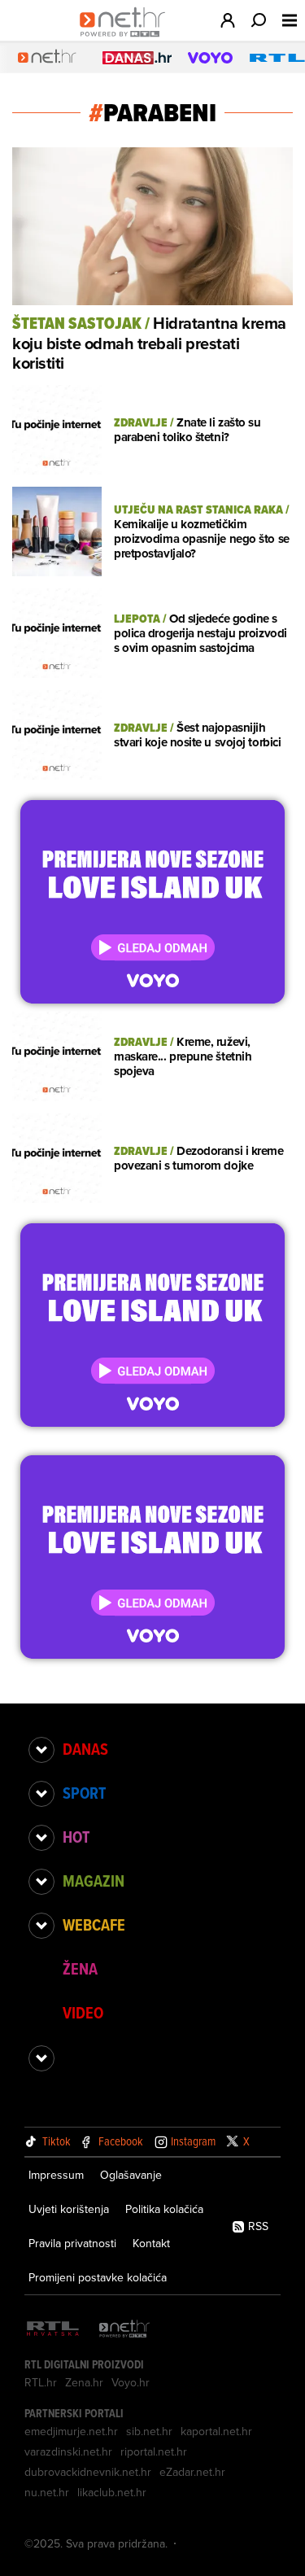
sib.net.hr (149, 2431)
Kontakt (151, 2243)
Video (83, 2013)
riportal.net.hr (154, 2451)
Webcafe (94, 1925)
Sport (84, 1793)
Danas (85, 1749)
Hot (76, 1837)
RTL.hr (41, 2382)
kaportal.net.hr (216, 2431)
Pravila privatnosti (72, 2243)
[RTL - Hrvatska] (53, 2330)
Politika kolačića (164, 2209)
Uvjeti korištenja (69, 2209)
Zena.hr (84, 2382)
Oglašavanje (131, 2175)
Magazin (94, 1881)
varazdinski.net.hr (68, 2451)
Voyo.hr (131, 2382)
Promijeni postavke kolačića (98, 2277)
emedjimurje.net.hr (71, 2431)
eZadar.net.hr (192, 2472)
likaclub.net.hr (112, 2492)
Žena (80, 1969)
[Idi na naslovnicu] (126, 37)
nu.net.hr (47, 2492)
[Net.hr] (124, 2330)
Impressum (56, 2175)
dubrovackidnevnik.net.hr (88, 2472)
